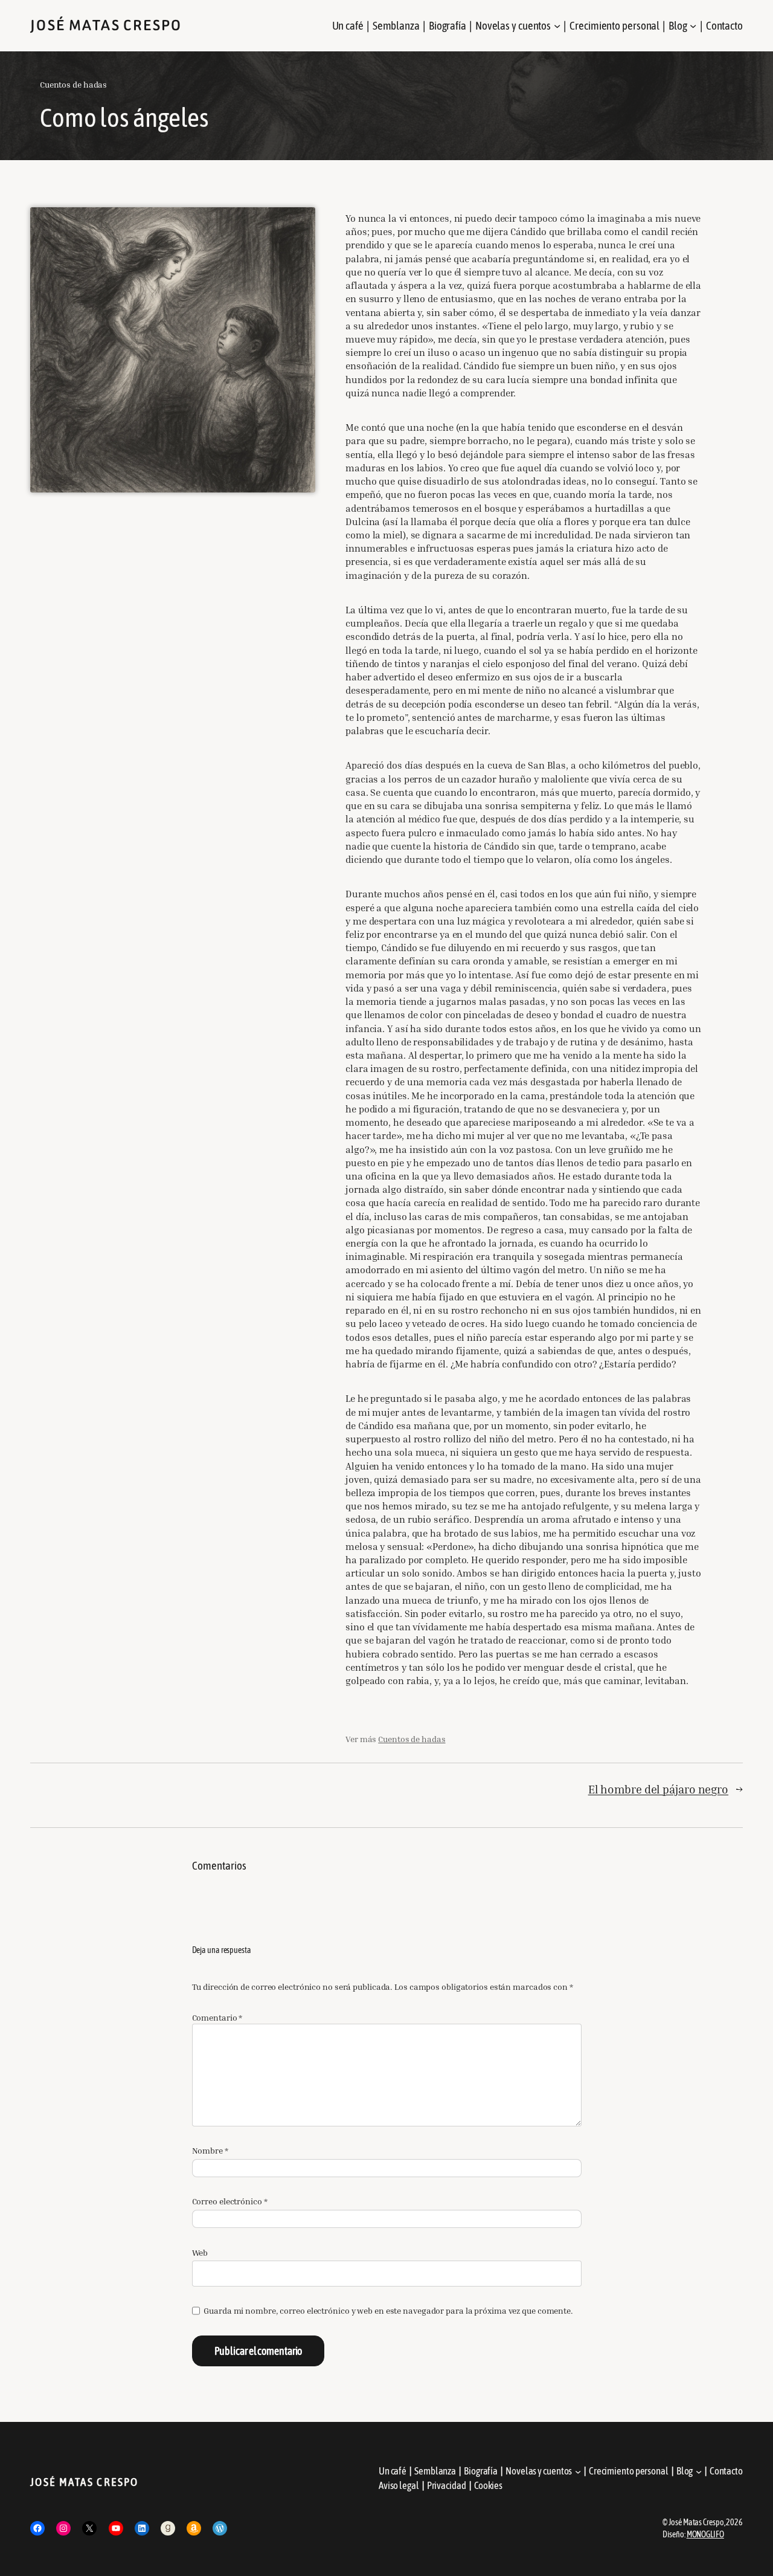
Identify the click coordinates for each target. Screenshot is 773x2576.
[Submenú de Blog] (693, 26)
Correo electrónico (230, 2201)
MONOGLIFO (705, 2534)
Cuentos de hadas (73, 84)
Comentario (217, 2017)
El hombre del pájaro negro (658, 1789)
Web (200, 2252)
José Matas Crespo (106, 25)
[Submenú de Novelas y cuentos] (557, 26)
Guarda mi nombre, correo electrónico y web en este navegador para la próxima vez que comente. (388, 2310)
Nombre (210, 2150)
